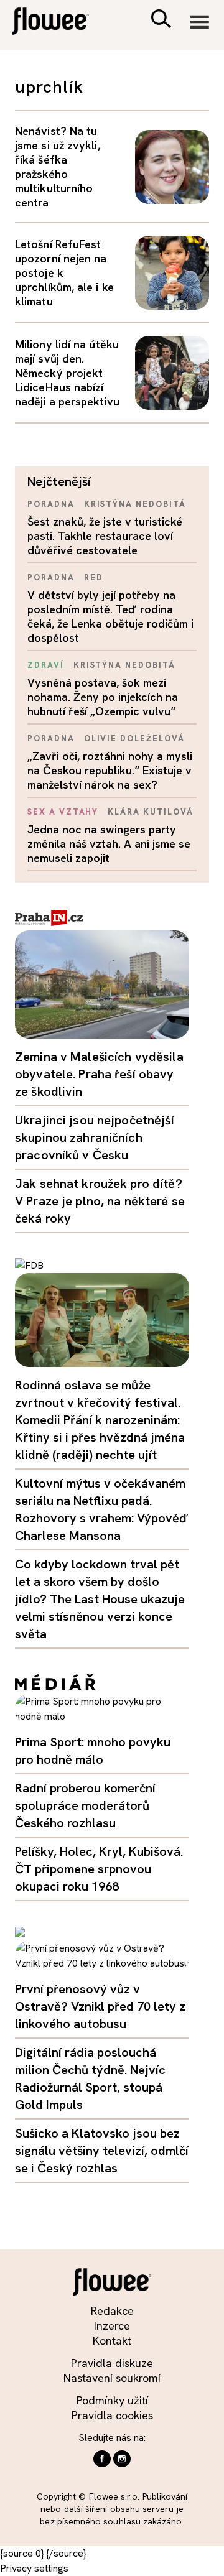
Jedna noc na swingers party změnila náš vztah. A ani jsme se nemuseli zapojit (109, 844)
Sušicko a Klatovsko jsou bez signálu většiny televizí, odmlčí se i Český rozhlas (102, 2151)
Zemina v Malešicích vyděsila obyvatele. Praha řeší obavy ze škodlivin (99, 1074)
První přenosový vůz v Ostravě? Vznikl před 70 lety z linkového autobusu (100, 2006)
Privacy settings (34, 2568)
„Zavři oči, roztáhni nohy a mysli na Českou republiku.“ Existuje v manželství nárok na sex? (110, 770)
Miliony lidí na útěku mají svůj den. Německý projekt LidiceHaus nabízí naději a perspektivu (67, 373)
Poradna (51, 504)
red (94, 577)
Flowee (59, 23)
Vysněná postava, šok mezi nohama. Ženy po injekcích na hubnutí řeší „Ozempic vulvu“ (103, 697)
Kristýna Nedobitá (135, 504)
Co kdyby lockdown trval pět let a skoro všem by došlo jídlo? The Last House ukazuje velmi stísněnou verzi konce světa (100, 1599)
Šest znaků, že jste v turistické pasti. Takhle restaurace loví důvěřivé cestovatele (105, 536)
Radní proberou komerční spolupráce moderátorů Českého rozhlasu (85, 1805)
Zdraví (46, 665)
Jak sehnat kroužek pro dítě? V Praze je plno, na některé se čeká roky (100, 1201)
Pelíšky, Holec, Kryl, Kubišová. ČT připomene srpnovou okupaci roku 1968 (99, 1869)
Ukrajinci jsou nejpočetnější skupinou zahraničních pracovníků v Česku (95, 1137)
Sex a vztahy (63, 812)
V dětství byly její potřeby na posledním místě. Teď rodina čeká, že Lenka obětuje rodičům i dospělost (110, 616)
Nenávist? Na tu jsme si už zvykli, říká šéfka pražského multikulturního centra (58, 167)
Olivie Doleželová (134, 739)
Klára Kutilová (150, 812)
